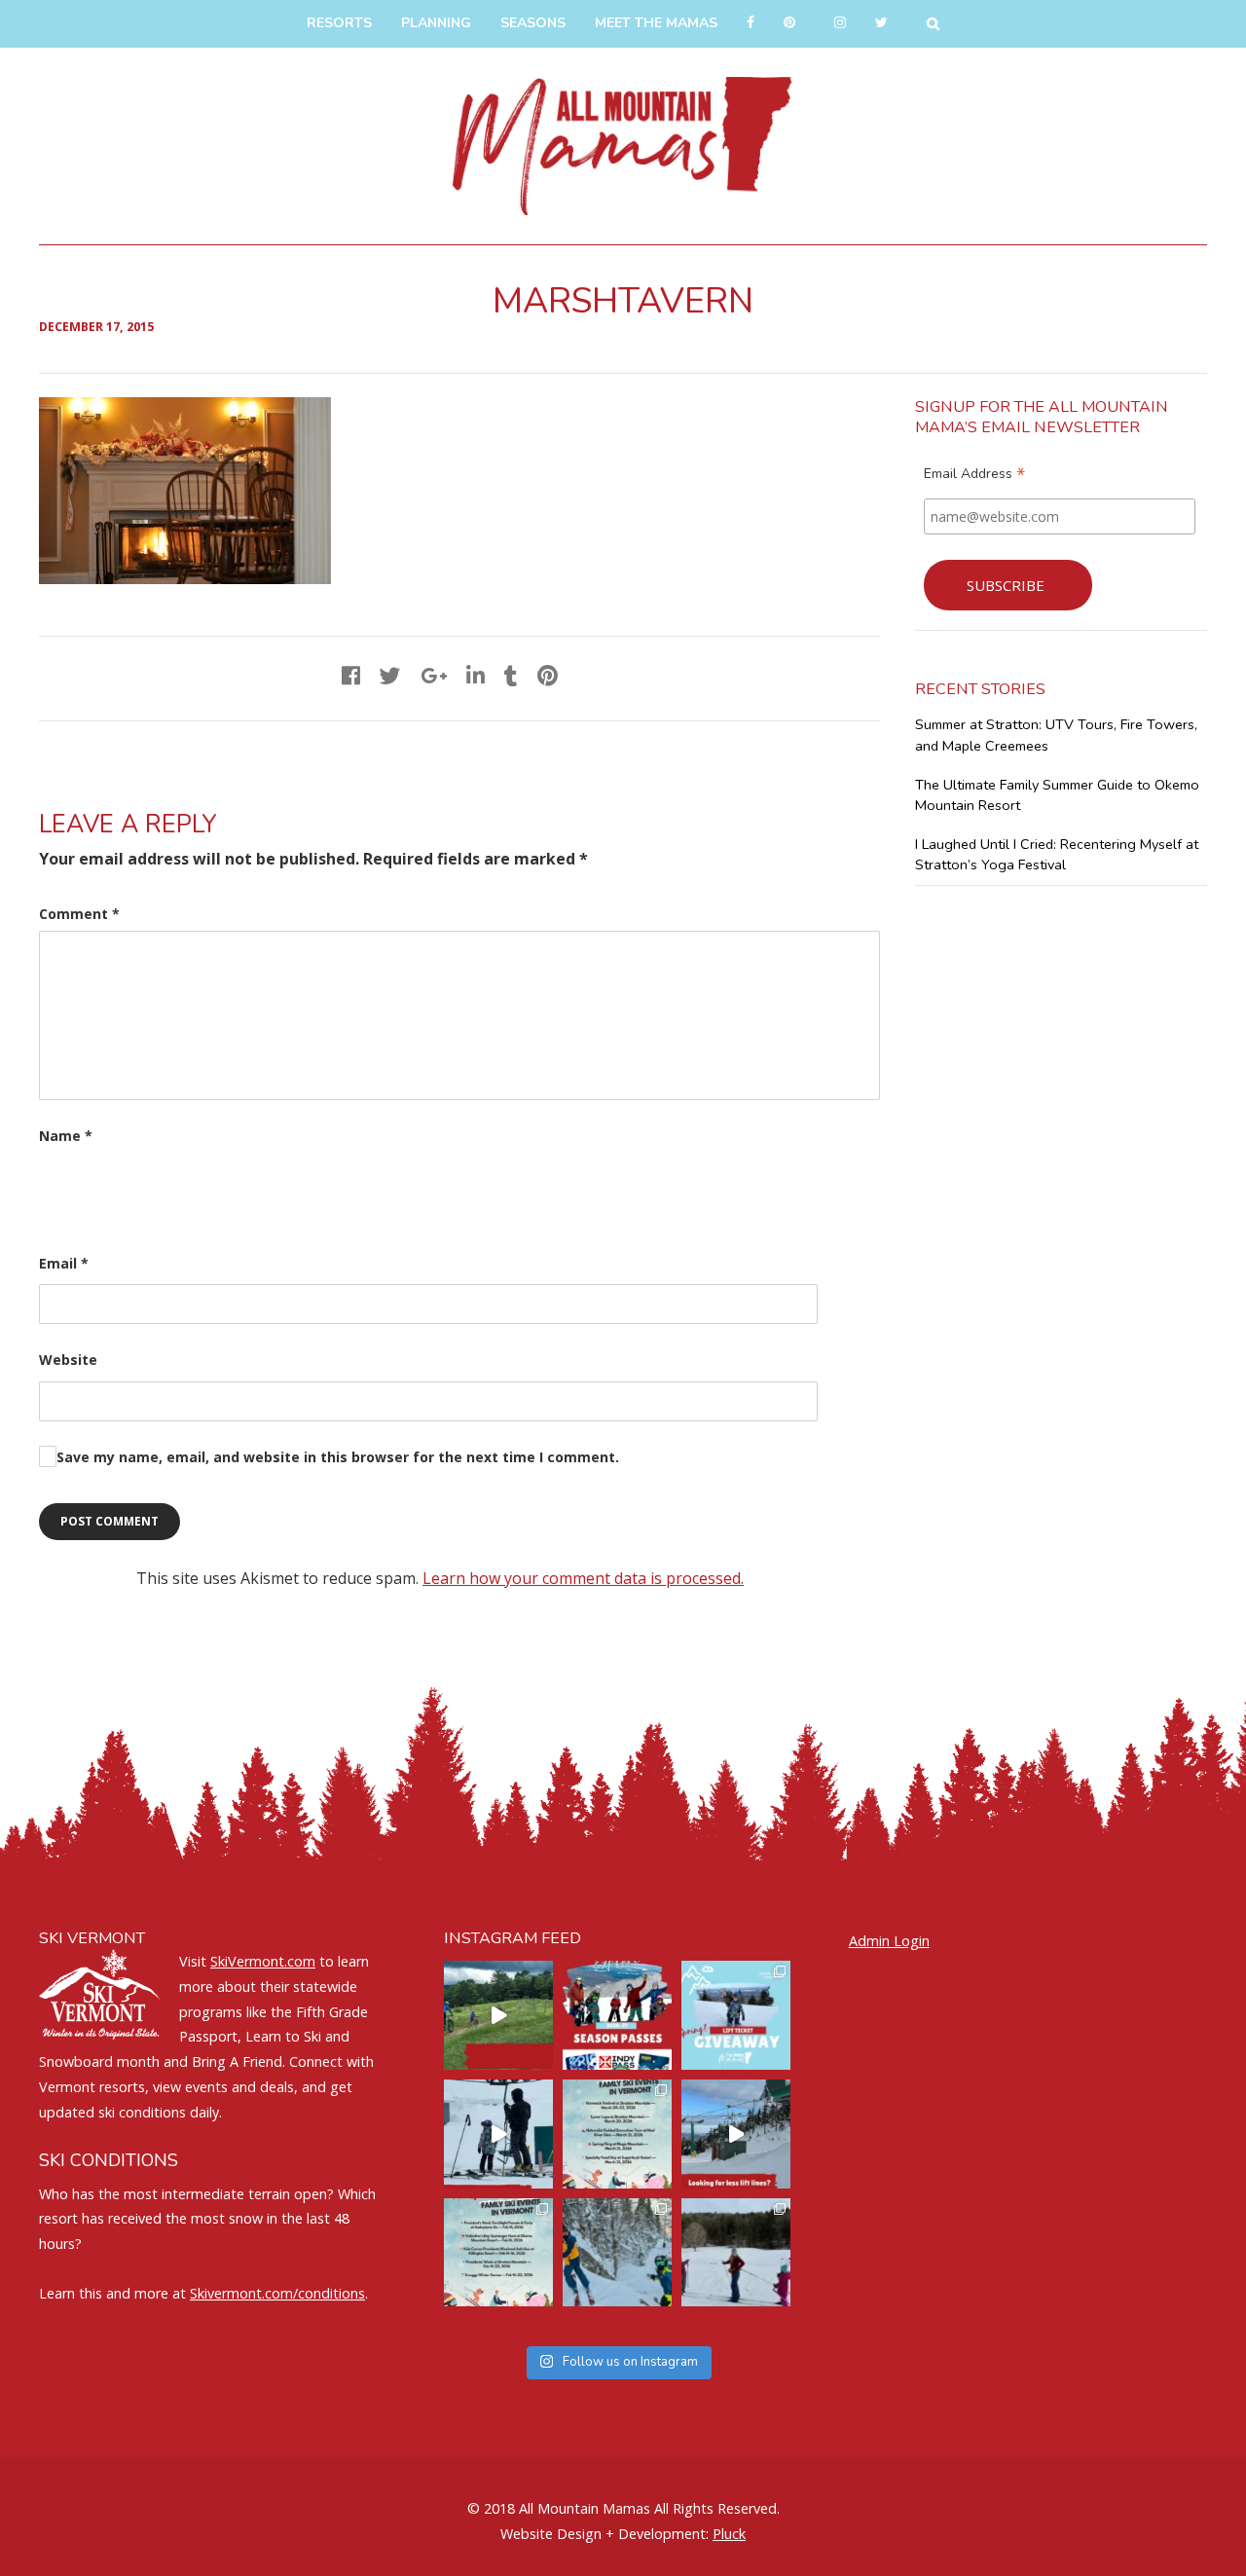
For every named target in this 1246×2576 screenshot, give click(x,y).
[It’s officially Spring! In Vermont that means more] (617, 2134)
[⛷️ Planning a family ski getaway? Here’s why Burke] (736, 2134)
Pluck (729, 2534)
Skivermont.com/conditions (277, 2293)
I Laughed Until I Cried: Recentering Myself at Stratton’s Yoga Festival (1057, 855)
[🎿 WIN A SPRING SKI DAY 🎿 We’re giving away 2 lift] (736, 2015)
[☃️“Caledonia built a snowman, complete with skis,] (736, 2253)
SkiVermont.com (263, 1961)
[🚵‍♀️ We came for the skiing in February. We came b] (498, 2015)
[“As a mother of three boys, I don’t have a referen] (617, 2253)
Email (64, 1263)
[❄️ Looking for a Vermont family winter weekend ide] (498, 2134)
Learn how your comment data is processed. (583, 1578)
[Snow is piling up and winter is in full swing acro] (498, 2253)
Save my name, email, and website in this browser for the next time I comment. (338, 1457)
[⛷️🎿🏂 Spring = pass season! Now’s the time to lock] (617, 2015)
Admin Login (889, 1941)
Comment (79, 914)
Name (66, 1136)
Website (68, 1360)
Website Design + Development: (605, 2534)
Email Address (974, 476)
